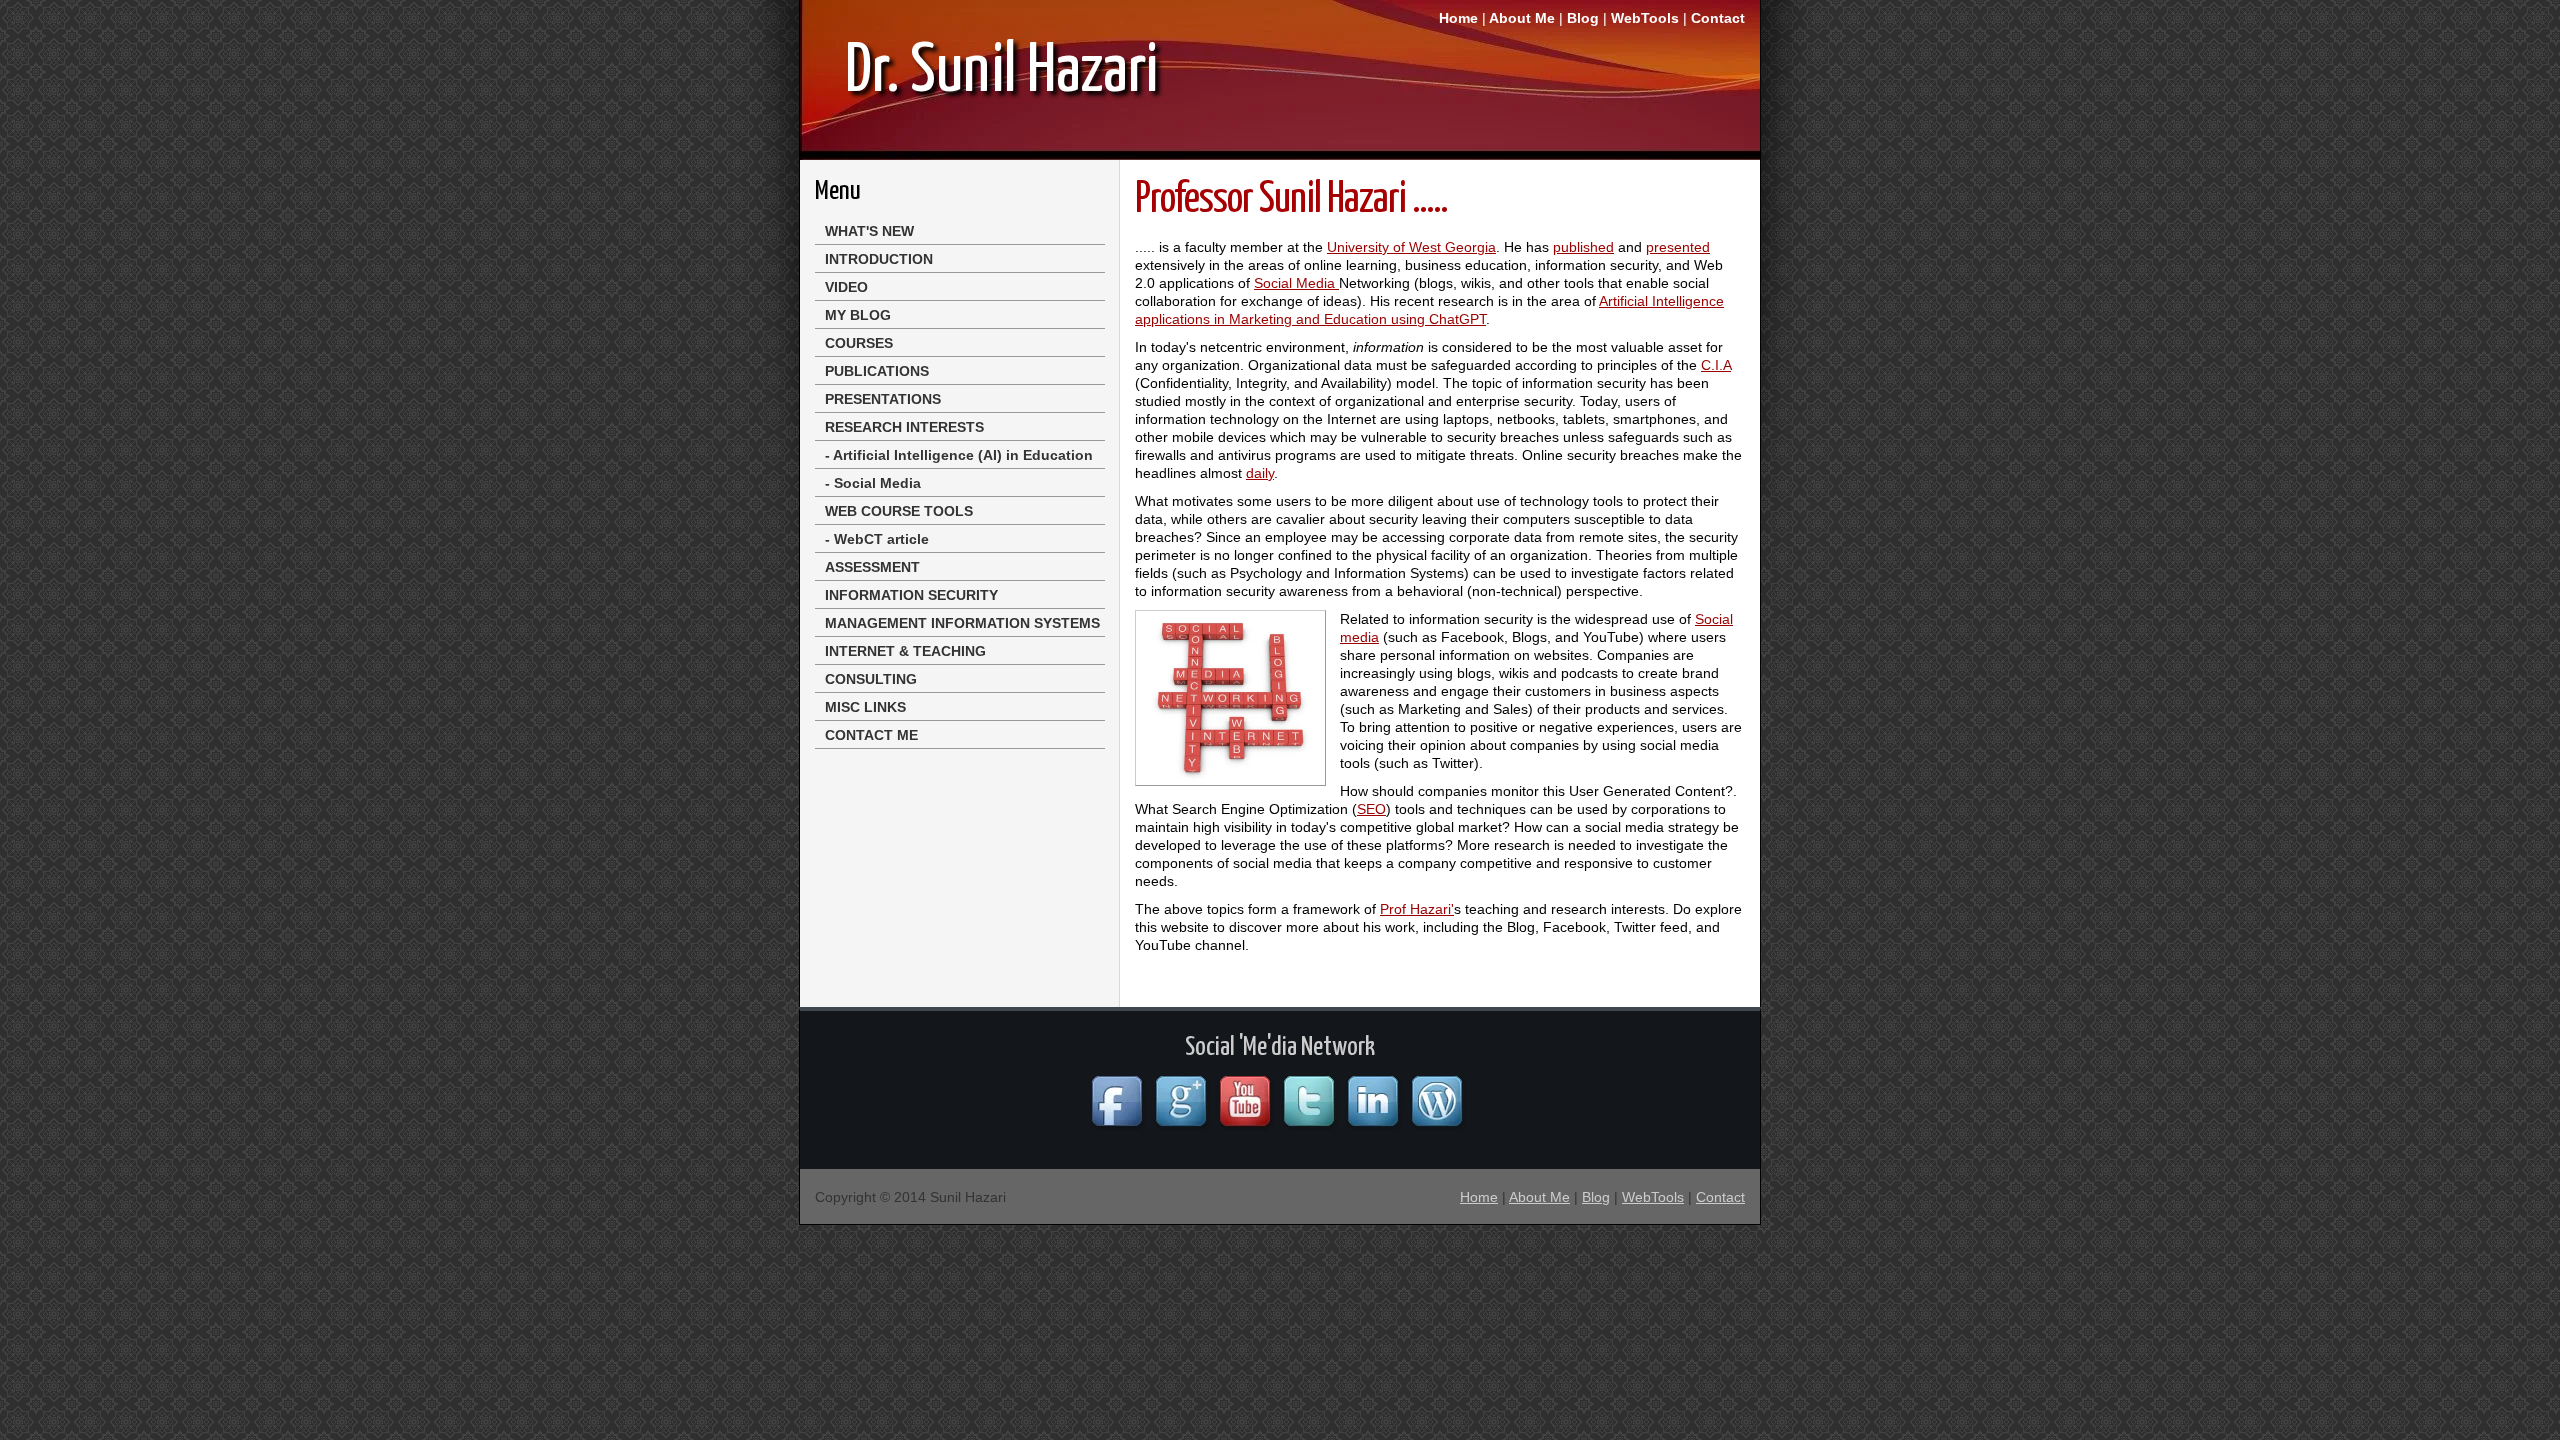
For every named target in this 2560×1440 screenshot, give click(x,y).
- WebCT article (877, 539)
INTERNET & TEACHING (905, 651)
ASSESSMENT (872, 567)
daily (1260, 473)
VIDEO (846, 287)
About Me (1522, 18)
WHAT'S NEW (869, 231)
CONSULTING (871, 679)
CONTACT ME (871, 735)
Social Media (1296, 283)
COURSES (859, 343)
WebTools (1647, 18)
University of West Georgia (1411, 247)
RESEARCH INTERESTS (904, 427)
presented (1678, 247)
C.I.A (1716, 365)
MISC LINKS (865, 707)
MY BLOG (858, 315)
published (1583, 247)
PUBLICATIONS (877, 371)
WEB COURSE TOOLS (899, 511)
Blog (1585, 18)
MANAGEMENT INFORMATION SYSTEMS (962, 623)
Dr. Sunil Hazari (1001, 72)
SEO (1371, 809)
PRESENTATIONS (883, 399)
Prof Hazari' (1417, 909)
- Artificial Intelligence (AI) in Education (959, 455)
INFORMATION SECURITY (911, 595)
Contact (1718, 18)
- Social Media (873, 483)
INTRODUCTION (879, 259)
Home (1458, 18)
